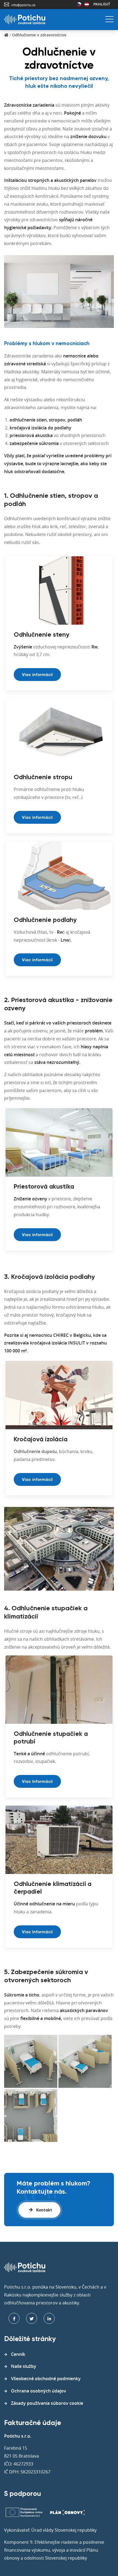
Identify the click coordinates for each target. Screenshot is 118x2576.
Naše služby (24, 2366)
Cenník (18, 2354)
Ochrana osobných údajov (39, 2391)
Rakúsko (87, 4)
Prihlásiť (102, 4)
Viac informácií (37, 675)
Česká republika (79, 4)
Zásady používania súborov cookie (47, 2403)
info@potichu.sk (23, 5)
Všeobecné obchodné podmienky (46, 2379)
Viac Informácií (37, 1782)
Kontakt (44, 2210)
